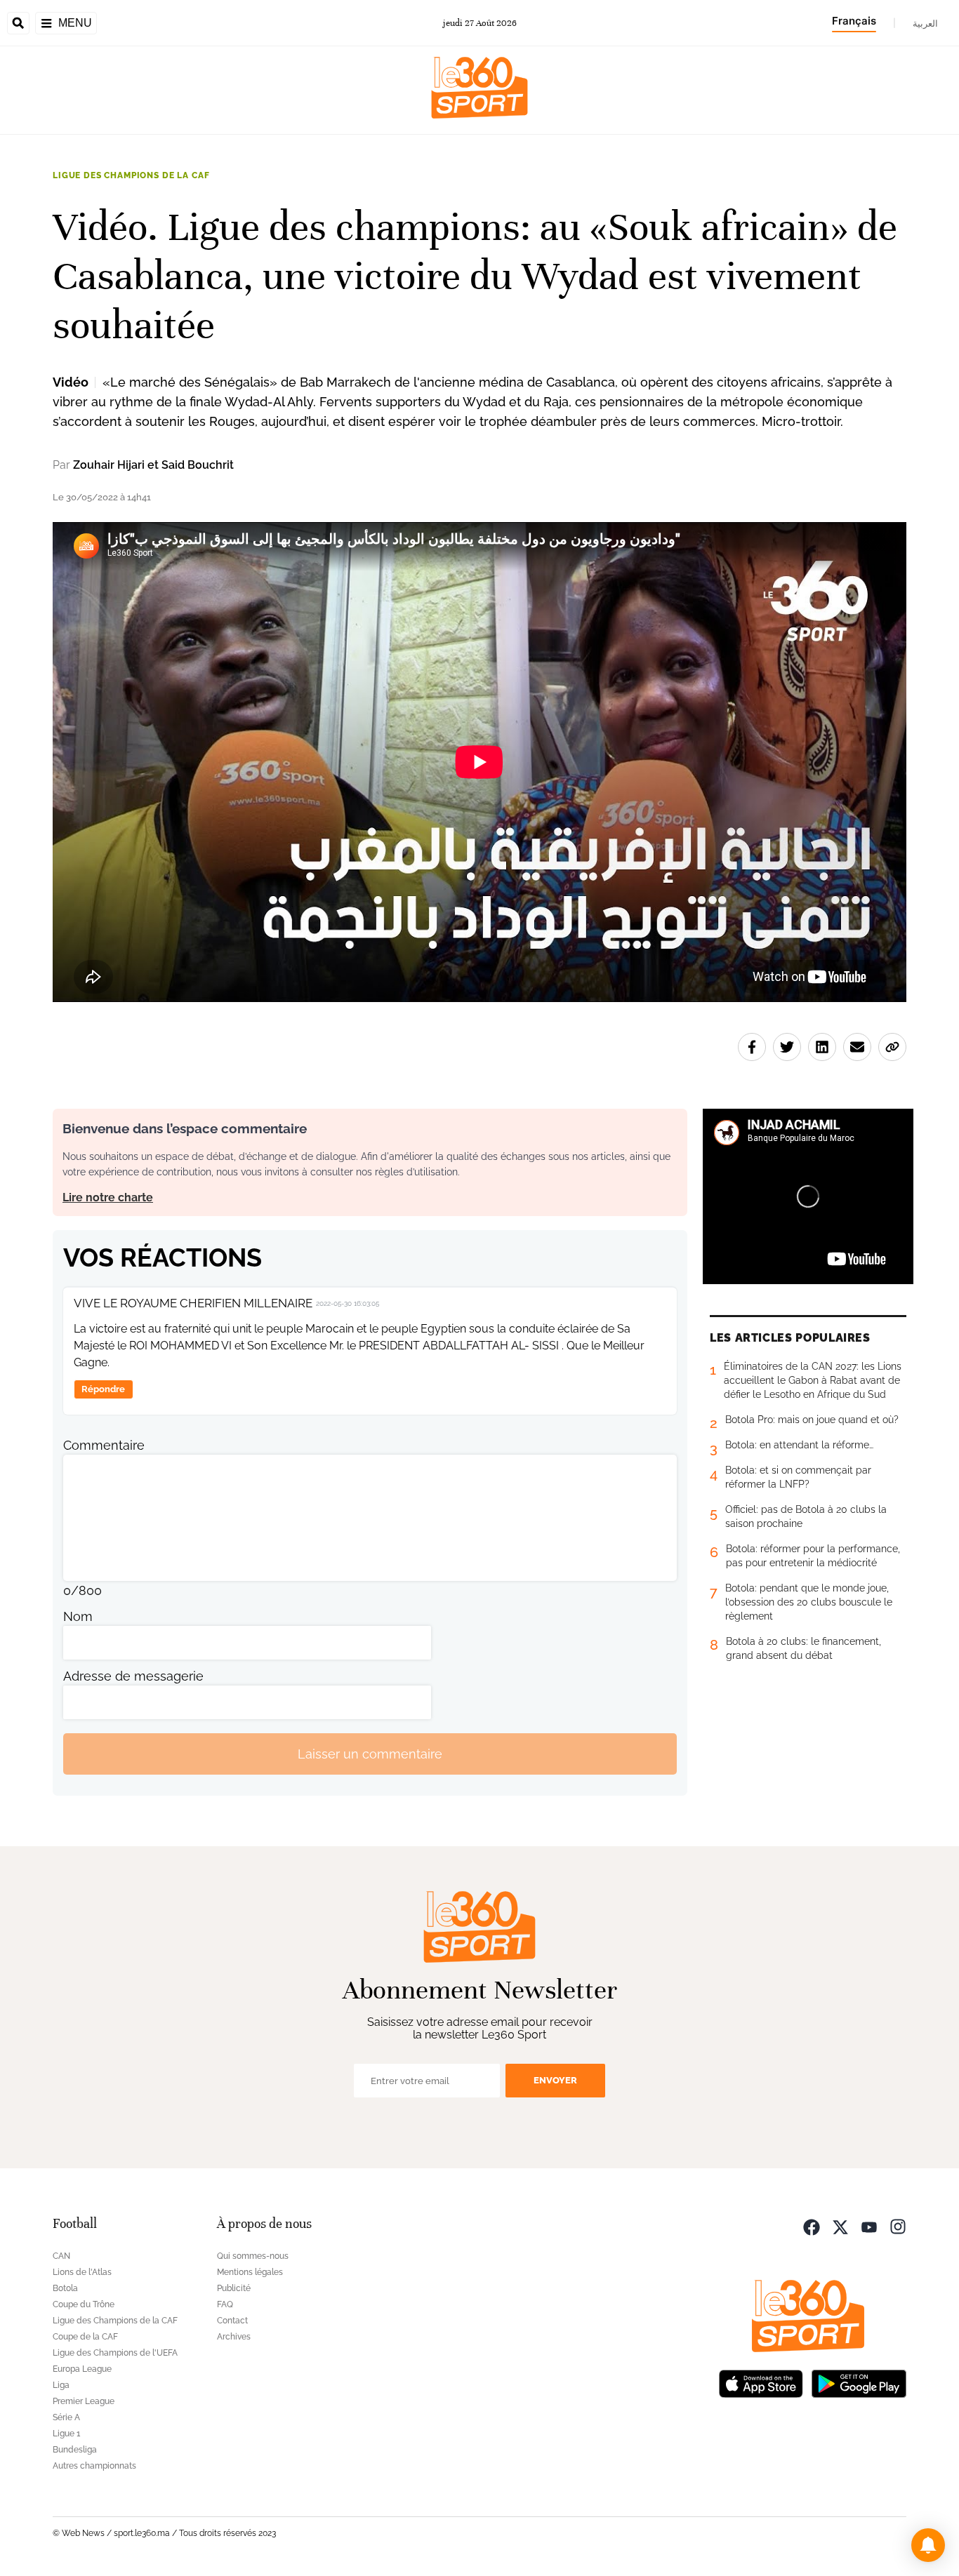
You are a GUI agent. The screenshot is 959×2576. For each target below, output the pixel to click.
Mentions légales (250, 2272)
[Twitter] (840, 2225)
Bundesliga (75, 2450)
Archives (234, 2337)
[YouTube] (869, 2225)
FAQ (225, 2304)
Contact (232, 2321)
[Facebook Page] (812, 2225)
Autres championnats (94, 2466)
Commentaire (104, 1445)
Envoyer (555, 2080)
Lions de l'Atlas (82, 2272)
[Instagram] (898, 2225)
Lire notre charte (108, 1197)
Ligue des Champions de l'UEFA (115, 2353)
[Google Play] (859, 2382)
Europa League (82, 2369)
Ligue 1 (66, 2434)
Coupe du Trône (84, 2304)
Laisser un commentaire (370, 1754)
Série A (66, 2417)
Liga (61, 2385)
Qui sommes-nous (253, 2256)
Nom (78, 1616)
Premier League (84, 2401)
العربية (925, 23)
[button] (928, 2545)
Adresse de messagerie (133, 1676)
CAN (61, 2256)
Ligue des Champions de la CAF (131, 175)
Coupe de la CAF (85, 2337)
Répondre (103, 1389)
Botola (65, 2288)
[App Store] (761, 2382)
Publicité (234, 2288)
